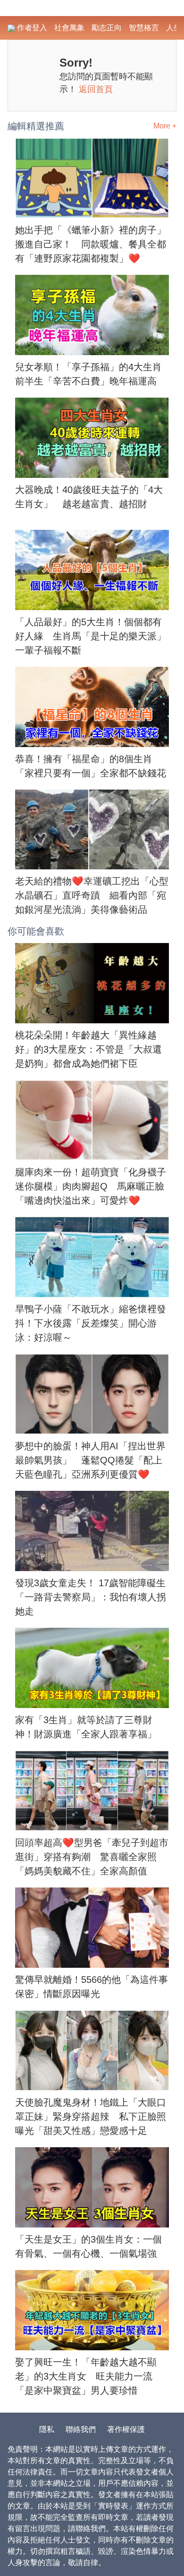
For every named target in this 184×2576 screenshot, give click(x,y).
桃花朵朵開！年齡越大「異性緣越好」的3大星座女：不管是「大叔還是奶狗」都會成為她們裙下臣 (88, 1049)
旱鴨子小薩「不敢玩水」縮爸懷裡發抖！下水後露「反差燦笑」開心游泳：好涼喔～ (91, 1323)
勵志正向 (107, 28)
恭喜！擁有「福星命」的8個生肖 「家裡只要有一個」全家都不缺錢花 (91, 766)
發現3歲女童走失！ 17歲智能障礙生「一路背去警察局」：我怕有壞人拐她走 (91, 1597)
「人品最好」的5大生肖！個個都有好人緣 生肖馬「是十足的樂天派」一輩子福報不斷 (91, 636)
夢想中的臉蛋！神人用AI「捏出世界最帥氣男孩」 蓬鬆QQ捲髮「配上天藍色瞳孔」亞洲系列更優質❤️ (90, 1460)
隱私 (47, 2429)
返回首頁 (96, 89)
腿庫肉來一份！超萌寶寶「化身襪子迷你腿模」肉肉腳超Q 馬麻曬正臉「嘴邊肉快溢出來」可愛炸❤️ (91, 1186)
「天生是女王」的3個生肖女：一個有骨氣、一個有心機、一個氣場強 (88, 2246)
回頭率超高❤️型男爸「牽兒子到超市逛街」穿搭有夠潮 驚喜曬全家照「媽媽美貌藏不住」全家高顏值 (92, 1857)
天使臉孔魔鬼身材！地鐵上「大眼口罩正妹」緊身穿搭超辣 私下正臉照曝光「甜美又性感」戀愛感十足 (91, 2117)
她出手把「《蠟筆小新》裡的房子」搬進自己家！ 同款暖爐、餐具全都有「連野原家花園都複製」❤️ (91, 244)
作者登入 (31, 28)
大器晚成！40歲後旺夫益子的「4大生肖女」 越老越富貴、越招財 (89, 497)
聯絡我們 (81, 2429)
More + (165, 126)
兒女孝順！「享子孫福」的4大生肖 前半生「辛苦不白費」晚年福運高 (92, 374)
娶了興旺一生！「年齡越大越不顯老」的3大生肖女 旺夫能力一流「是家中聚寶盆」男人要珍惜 (86, 2376)
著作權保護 (126, 2429)
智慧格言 (144, 28)
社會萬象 (69, 28)
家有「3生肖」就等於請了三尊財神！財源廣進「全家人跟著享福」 (86, 1727)
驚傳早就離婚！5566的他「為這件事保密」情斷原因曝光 (92, 1987)
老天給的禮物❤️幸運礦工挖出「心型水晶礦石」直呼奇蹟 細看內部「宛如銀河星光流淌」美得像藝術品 (92, 895)
